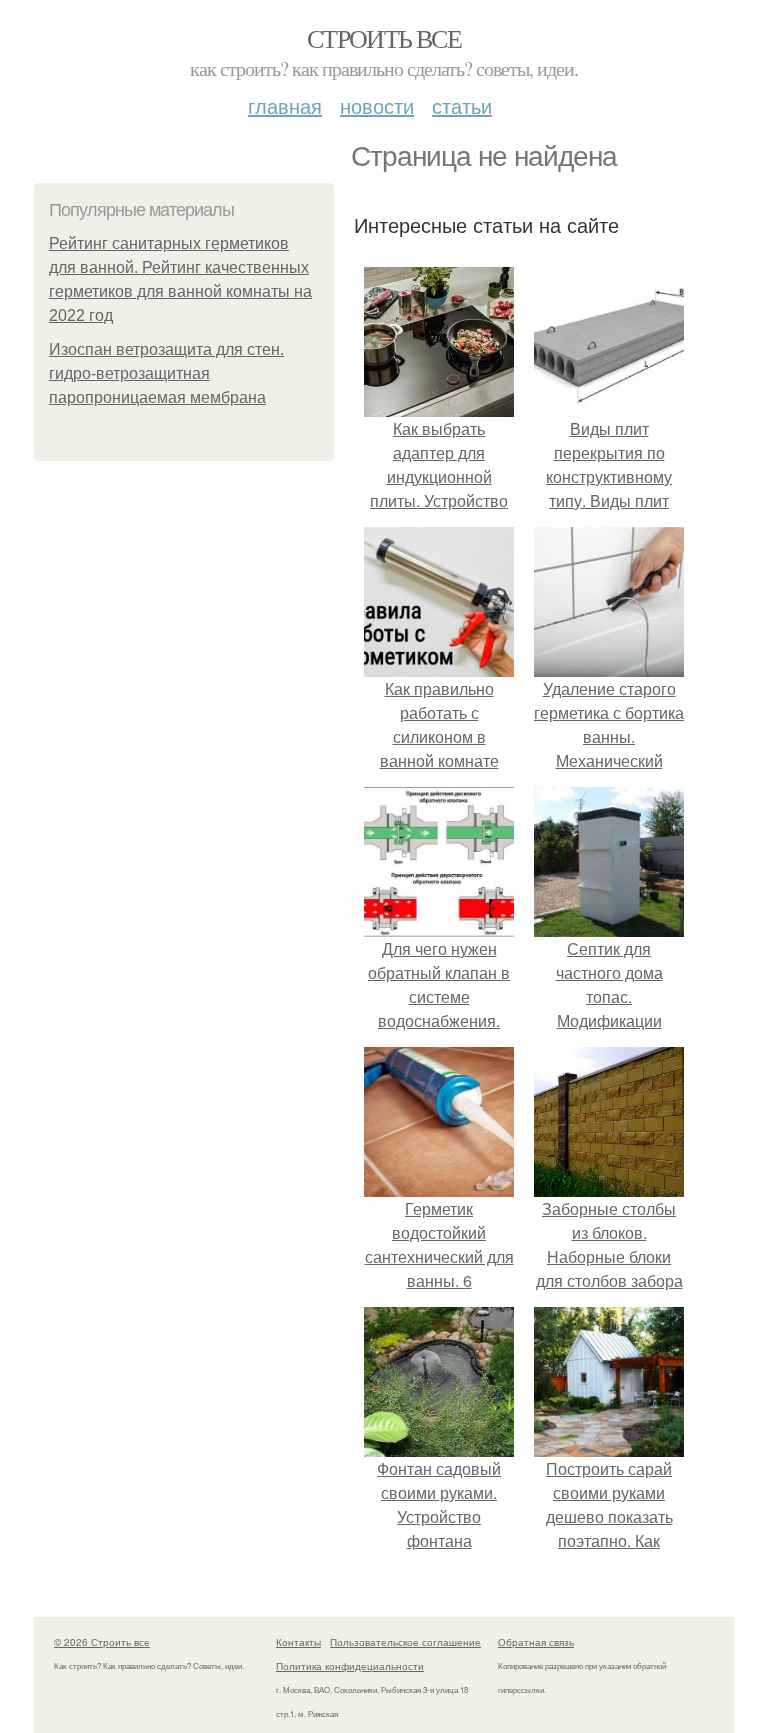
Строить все (384, 38)
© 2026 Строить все (102, 1642)
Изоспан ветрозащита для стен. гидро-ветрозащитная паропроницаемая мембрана (166, 373)
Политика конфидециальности (350, 1666)
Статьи (462, 105)
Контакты (298, 1642)
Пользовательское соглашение (405, 1642)
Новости (377, 105)
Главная (285, 105)
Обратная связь (536, 1642)
